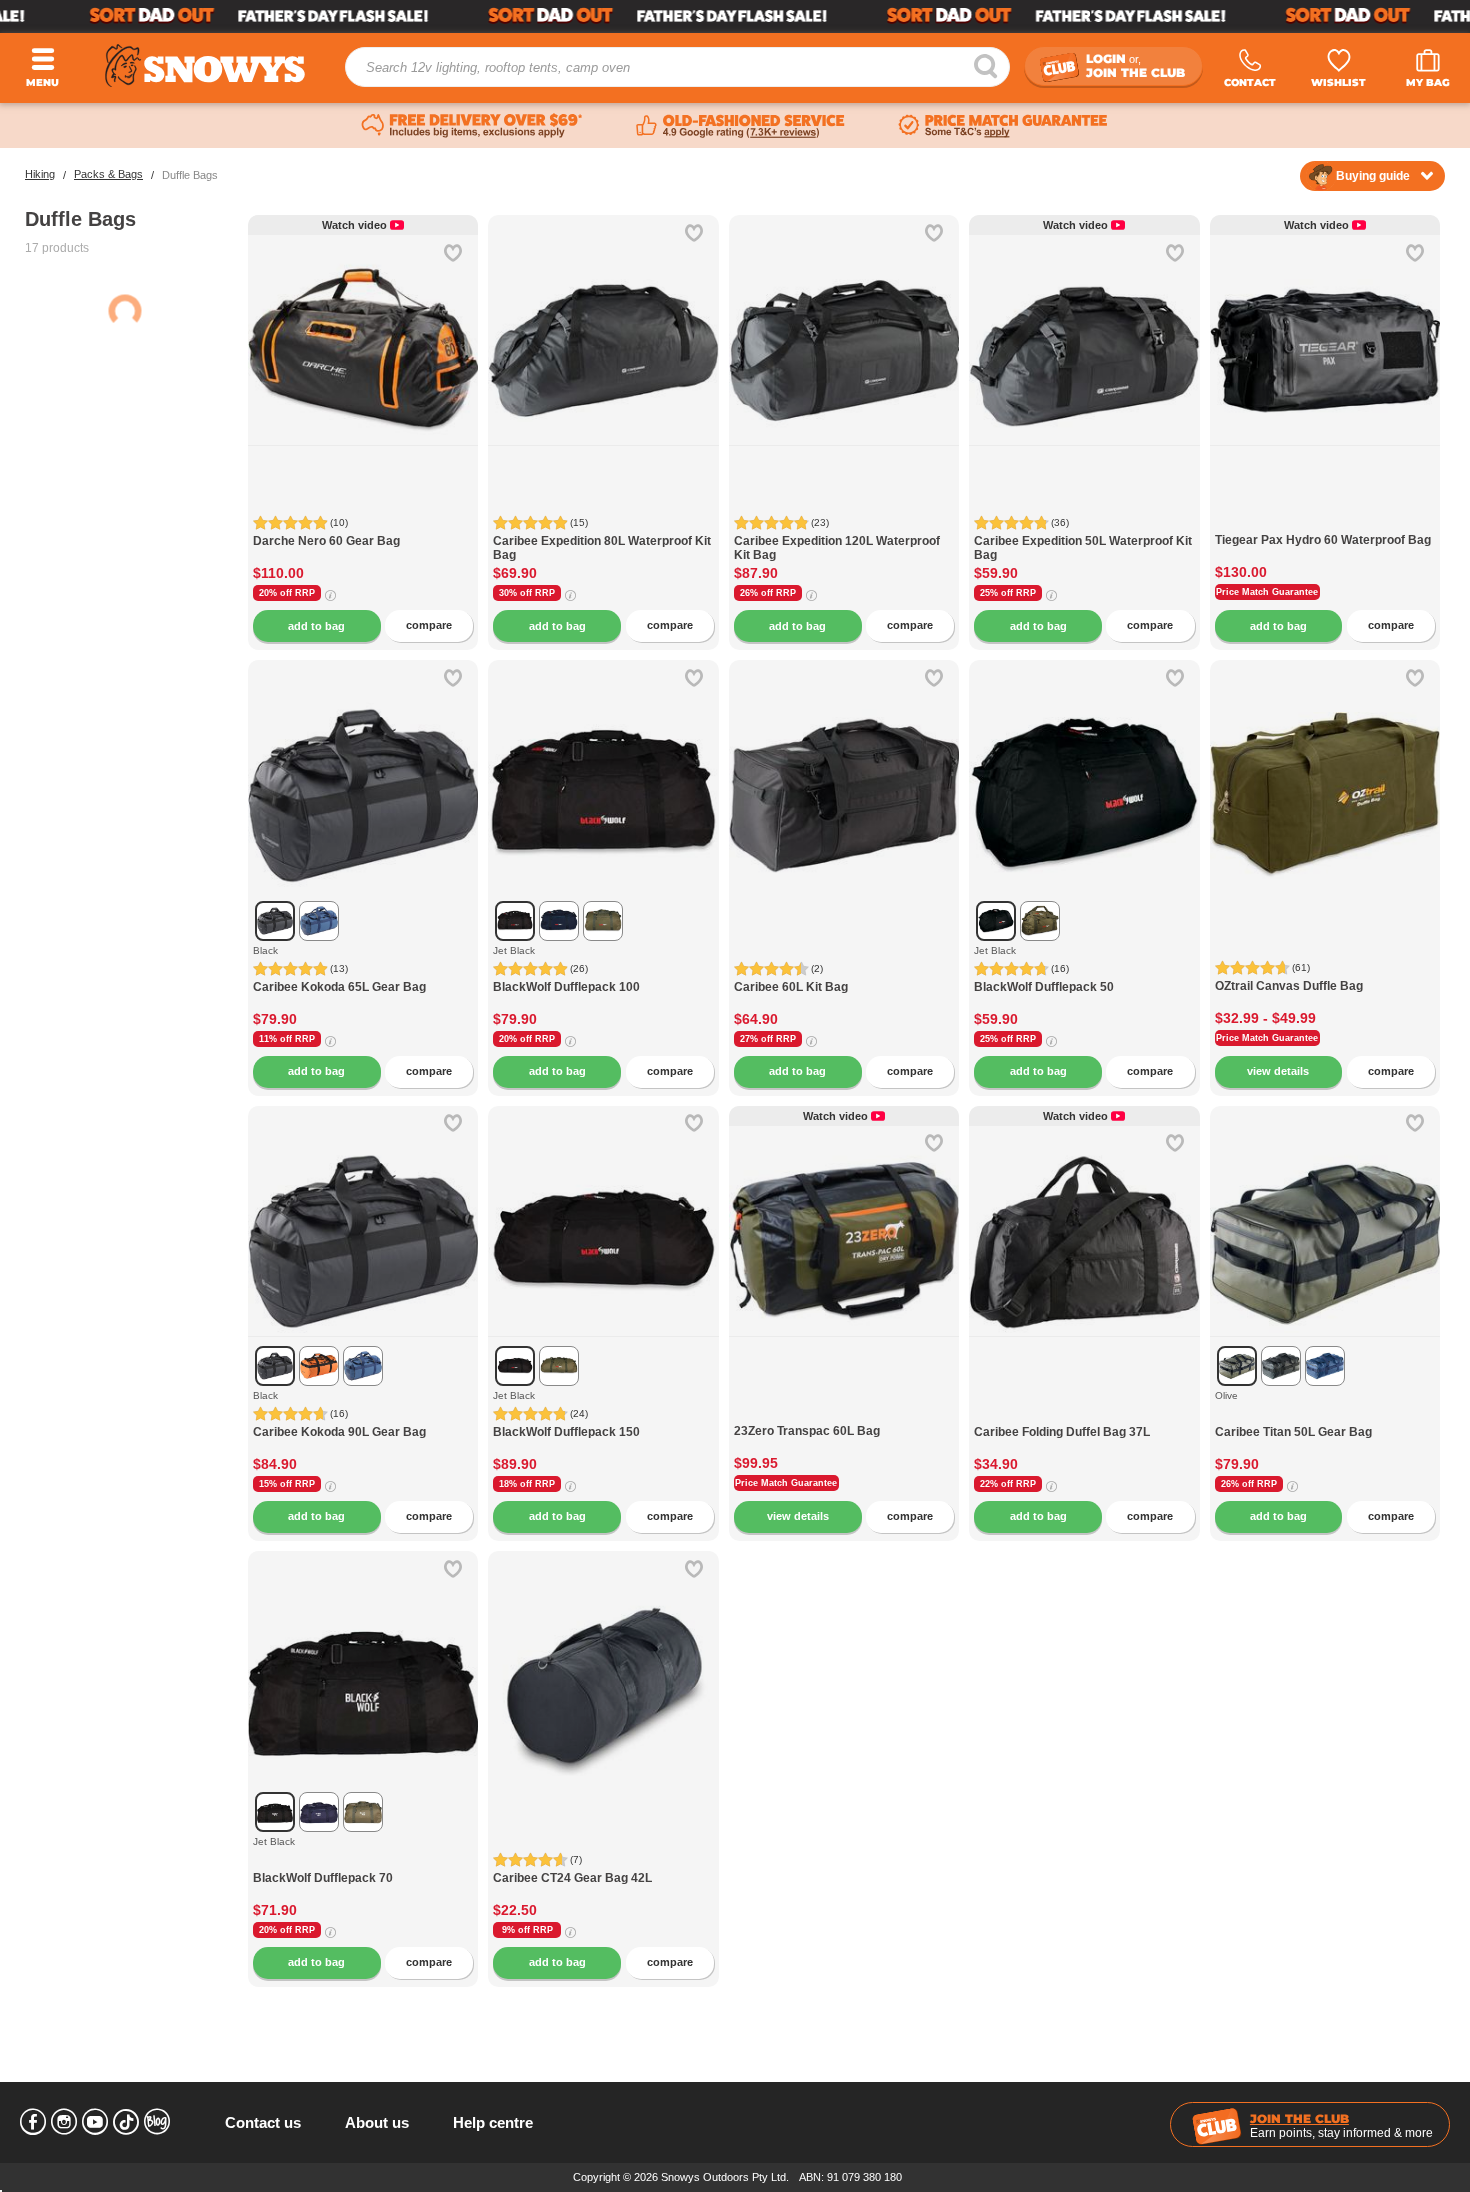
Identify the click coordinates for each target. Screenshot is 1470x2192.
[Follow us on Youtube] (95, 2122)
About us (377, 2122)
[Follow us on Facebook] (33, 2122)
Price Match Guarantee (1267, 592)
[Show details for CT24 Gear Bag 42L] (603, 1666)
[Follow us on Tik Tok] (126, 2122)
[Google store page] (740, 126)
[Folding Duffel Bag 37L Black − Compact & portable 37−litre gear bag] (1084, 1414)
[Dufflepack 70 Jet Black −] (363, 1860)
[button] (448, 365)
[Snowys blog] (157, 2122)
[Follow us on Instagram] (64, 2122)
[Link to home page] (205, 65)
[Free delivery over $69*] (472, 126)
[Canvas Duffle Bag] (1325, 775)
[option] (363, 330)
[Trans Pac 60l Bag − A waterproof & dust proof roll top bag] (844, 1413)
